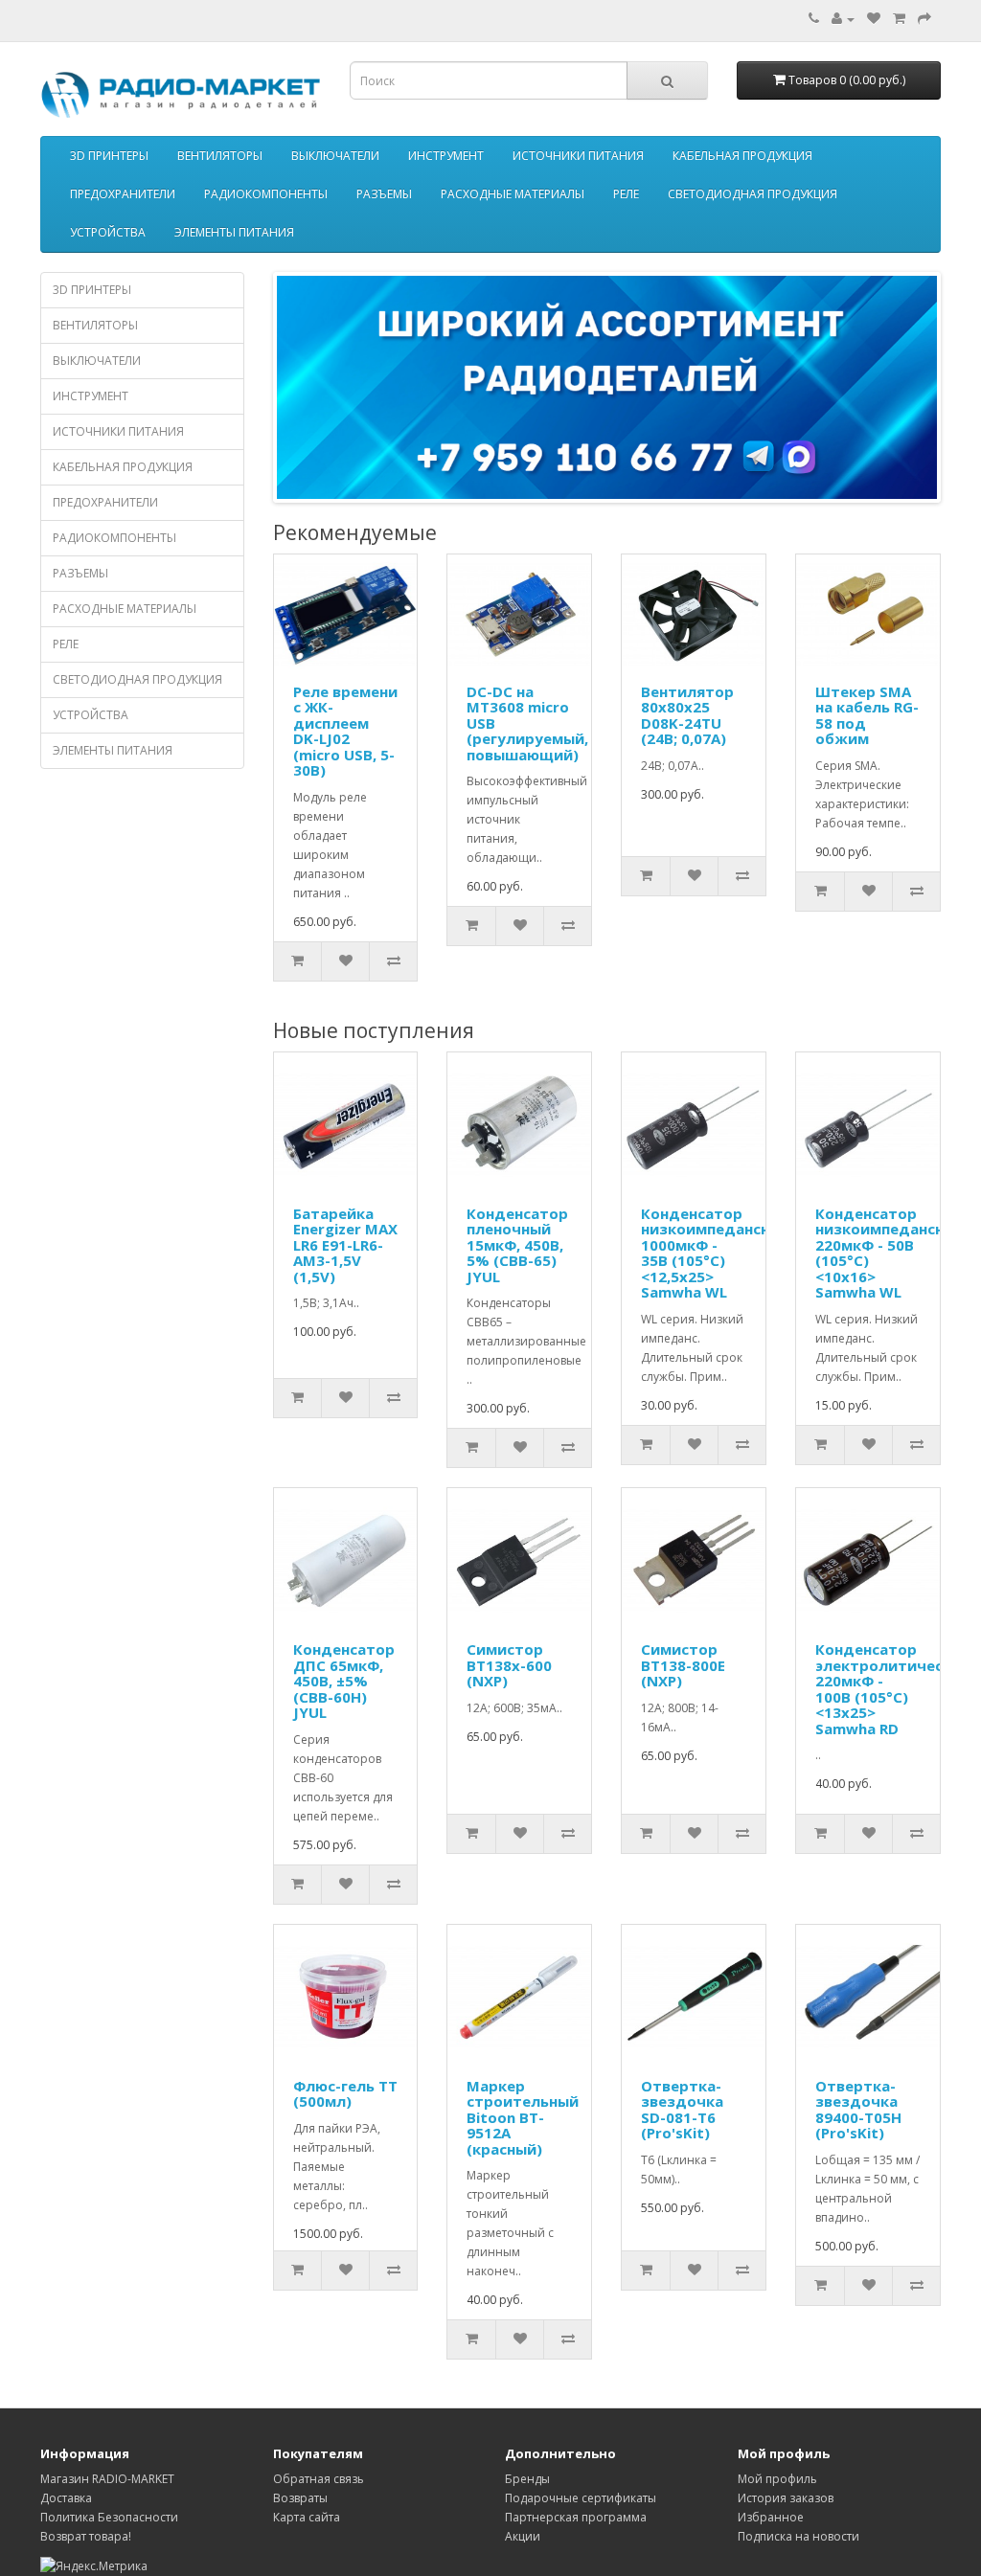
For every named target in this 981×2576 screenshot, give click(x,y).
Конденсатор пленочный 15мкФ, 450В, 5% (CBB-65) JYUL (517, 1245)
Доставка (66, 2498)
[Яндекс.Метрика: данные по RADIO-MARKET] (94, 2566)
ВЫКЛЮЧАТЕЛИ (335, 156)
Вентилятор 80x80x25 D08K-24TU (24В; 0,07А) (687, 715)
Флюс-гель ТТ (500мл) (345, 2094)
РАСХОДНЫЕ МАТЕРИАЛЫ (513, 194)
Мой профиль (777, 2479)
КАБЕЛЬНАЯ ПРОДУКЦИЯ (742, 156)
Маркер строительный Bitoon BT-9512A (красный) (523, 2117)
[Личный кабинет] (843, 19)
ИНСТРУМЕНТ (446, 156)
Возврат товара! (86, 2536)
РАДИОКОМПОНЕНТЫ (266, 194)
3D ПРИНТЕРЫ (109, 156)
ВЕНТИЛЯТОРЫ (220, 156)
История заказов (786, 2498)
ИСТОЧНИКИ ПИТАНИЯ (578, 156)
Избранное (771, 2517)
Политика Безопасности (109, 2517)
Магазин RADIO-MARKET (107, 2479)
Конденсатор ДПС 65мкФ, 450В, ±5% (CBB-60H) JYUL (344, 1681)
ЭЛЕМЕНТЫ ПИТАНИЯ (234, 232)
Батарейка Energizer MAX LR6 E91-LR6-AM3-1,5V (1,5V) (345, 1245)
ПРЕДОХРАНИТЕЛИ (123, 194)
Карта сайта (307, 2517)
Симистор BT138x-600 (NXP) (509, 1665)
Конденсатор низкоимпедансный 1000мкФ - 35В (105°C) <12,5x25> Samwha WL (716, 1253)
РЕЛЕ (626, 194)
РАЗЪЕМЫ (384, 194)
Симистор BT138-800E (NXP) (683, 1665)
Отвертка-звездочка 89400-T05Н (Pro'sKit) (858, 2110)
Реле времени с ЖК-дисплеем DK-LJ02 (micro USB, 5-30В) (345, 731)
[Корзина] (899, 19)
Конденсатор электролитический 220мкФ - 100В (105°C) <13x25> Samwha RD (893, 1689)
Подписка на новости (798, 2536)
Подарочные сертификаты (581, 2498)
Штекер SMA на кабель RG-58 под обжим (867, 715)
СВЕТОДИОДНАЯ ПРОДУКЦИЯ (753, 194)
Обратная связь (319, 2479)
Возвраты (300, 2498)
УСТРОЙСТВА (108, 232)
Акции (523, 2536)
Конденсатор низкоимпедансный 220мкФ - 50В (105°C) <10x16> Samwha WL (890, 1253)
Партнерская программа (576, 2517)
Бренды (527, 2479)
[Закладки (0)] (874, 19)
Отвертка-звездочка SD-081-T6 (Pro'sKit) (682, 2110)
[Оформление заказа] (924, 19)
